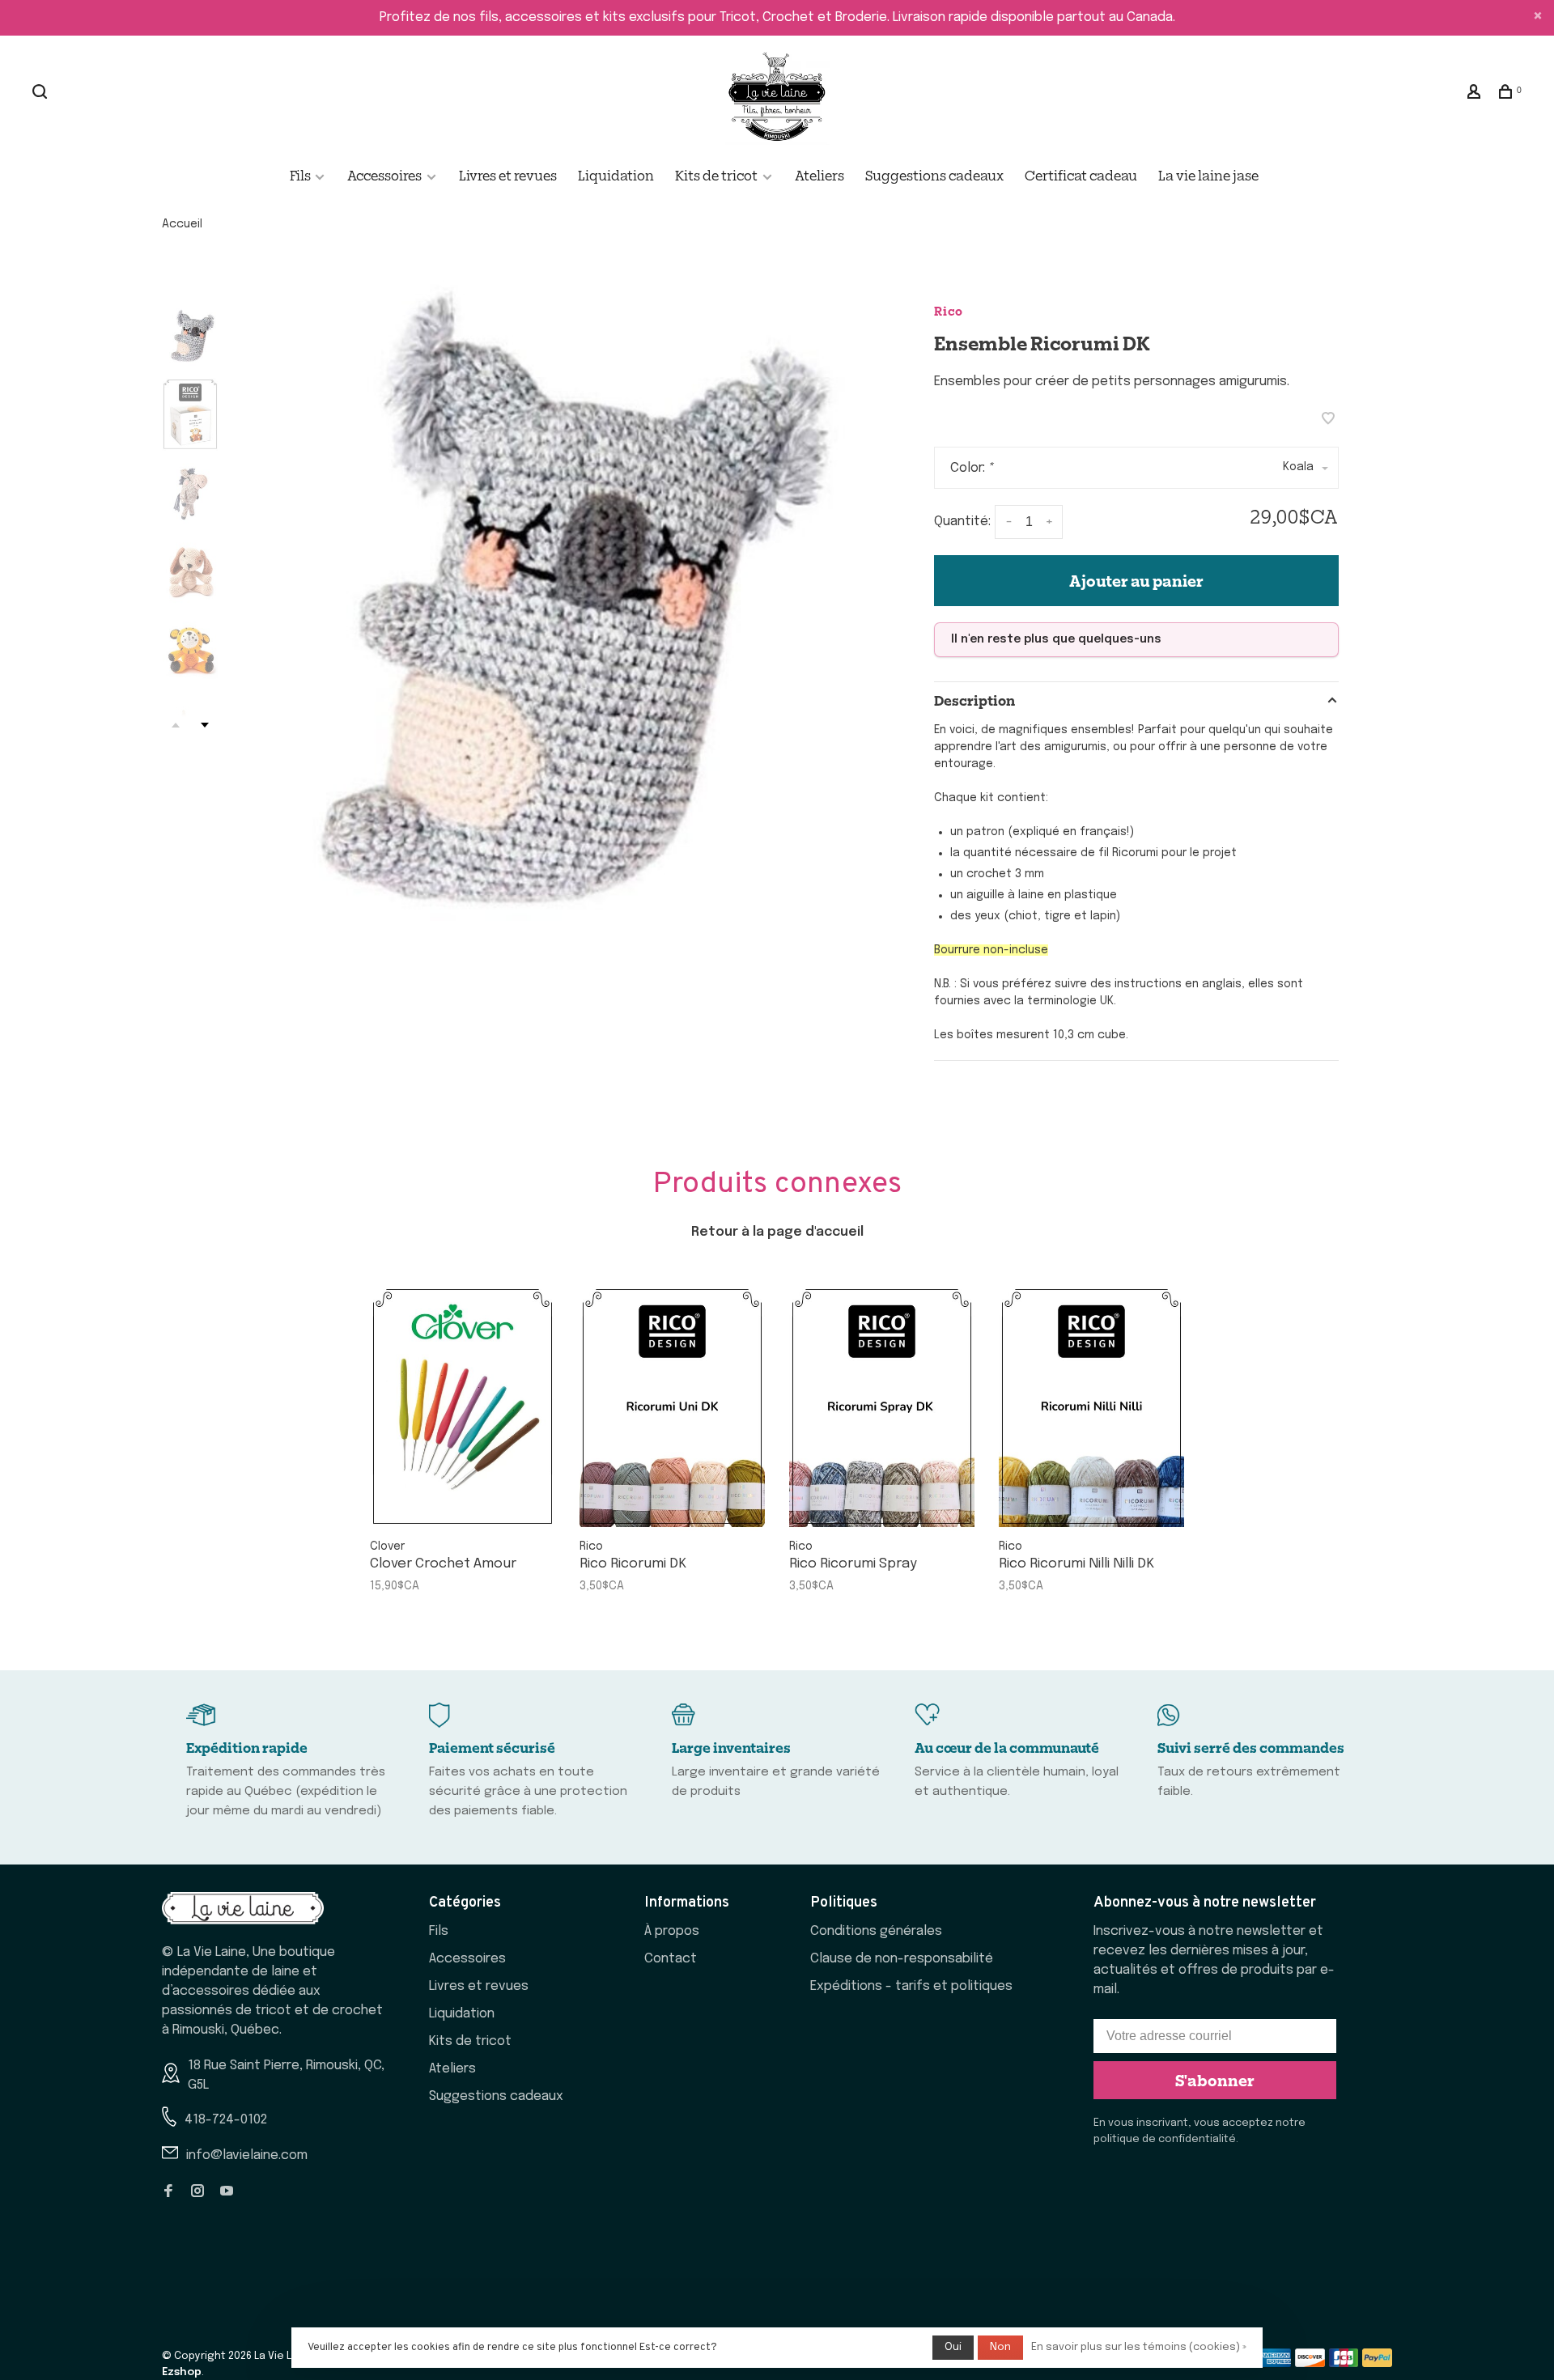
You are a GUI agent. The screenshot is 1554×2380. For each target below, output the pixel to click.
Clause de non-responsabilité (902, 1959)
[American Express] (1276, 2363)
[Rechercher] (42, 93)
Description (974, 700)
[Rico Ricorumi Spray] (882, 1406)
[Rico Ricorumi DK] (672, 1406)
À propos (672, 1931)
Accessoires (384, 175)
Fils (301, 175)
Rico (949, 310)
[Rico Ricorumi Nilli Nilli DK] (1091, 1406)
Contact (671, 1959)
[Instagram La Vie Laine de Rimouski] (197, 2193)
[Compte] (1476, 93)
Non (1000, 2347)
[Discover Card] (1310, 2363)
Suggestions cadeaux (934, 175)
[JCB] (1344, 2363)
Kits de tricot (716, 175)
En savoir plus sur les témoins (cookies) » (1139, 2347)
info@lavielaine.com (247, 2155)
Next (205, 725)
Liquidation (616, 175)
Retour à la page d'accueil (777, 1232)
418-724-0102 (226, 2120)
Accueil (182, 224)
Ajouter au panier (1136, 580)
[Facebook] (168, 2193)
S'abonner (1215, 2080)
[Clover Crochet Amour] (463, 1406)
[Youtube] (227, 2193)
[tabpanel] (546, 597)
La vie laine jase (1208, 175)
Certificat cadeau (1081, 175)
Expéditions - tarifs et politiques (911, 1986)
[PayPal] (1377, 2363)
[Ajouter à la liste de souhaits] (1328, 420)
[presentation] (190, 335)
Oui (953, 2347)
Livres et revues (508, 175)
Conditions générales (876, 1931)
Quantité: (962, 522)
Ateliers (819, 175)
